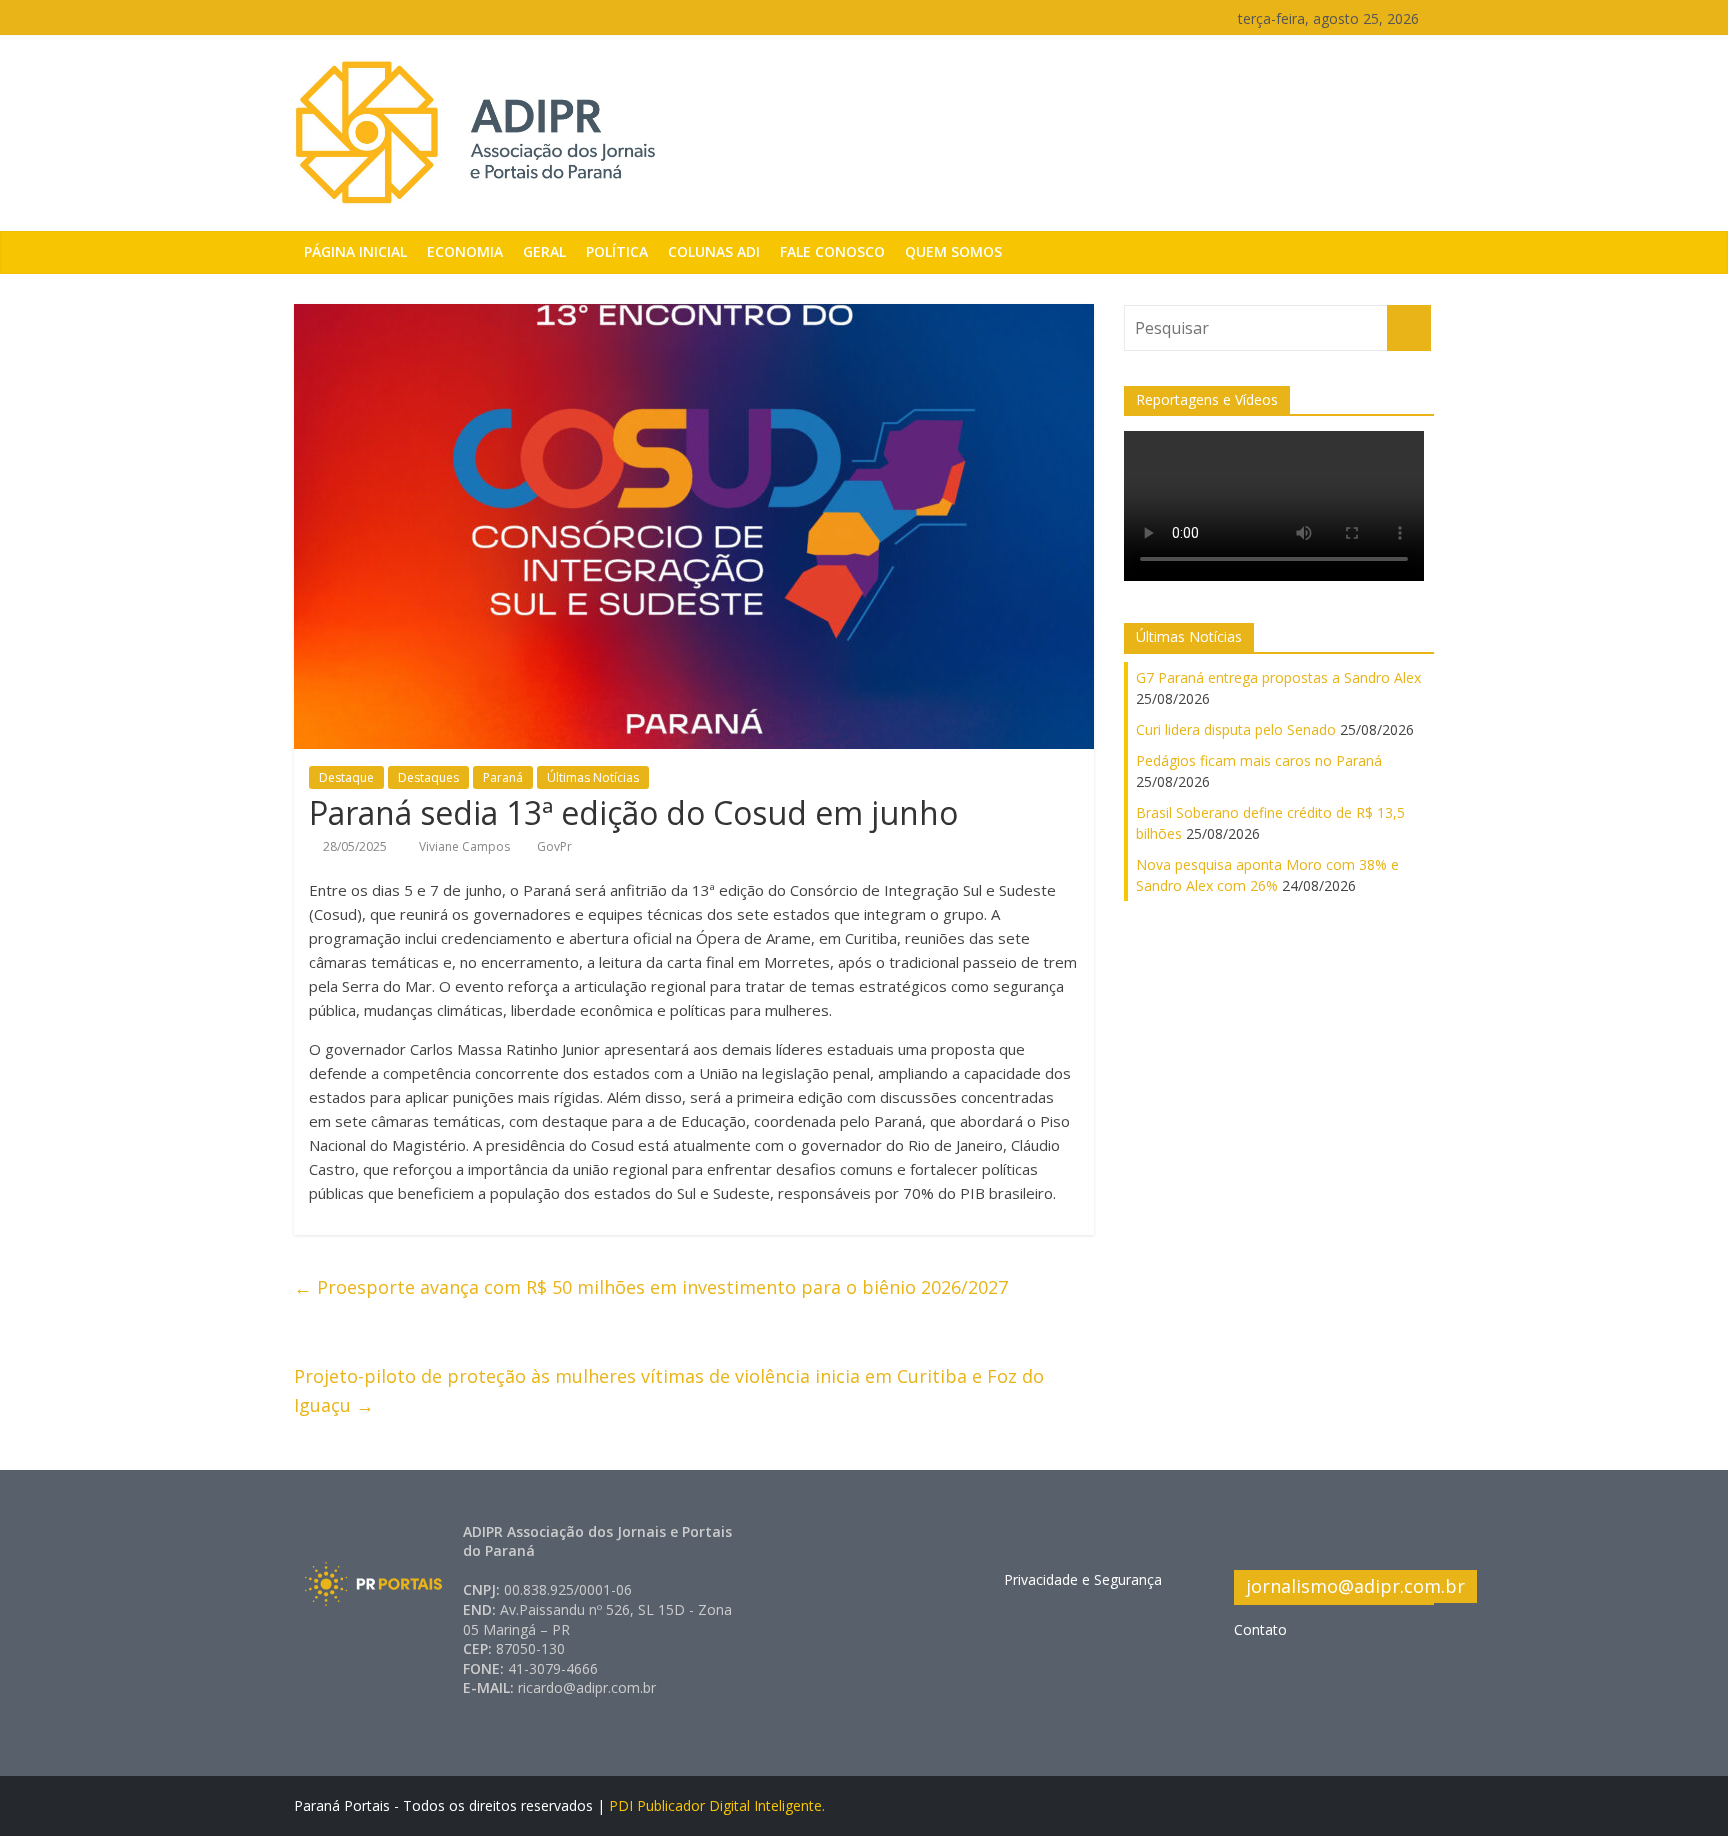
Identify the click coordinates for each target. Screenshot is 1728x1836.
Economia (465, 251)
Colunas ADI (714, 251)
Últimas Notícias (593, 777)
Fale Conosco (832, 251)
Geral (544, 251)
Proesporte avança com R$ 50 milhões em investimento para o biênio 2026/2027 (651, 1287)
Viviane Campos (466, 846)
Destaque (346, 777)
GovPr (554, 846)
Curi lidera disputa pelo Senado (1236, 729)
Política (617, 251)
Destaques (428, 777)
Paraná (503, 777)
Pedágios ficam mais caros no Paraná (1259, 760)
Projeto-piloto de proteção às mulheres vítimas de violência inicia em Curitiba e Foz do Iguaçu (669, 1390)
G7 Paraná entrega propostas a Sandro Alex (1278, 677)
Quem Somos (953, 251)
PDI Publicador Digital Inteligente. (717, 1805)
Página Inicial (355, 251)
